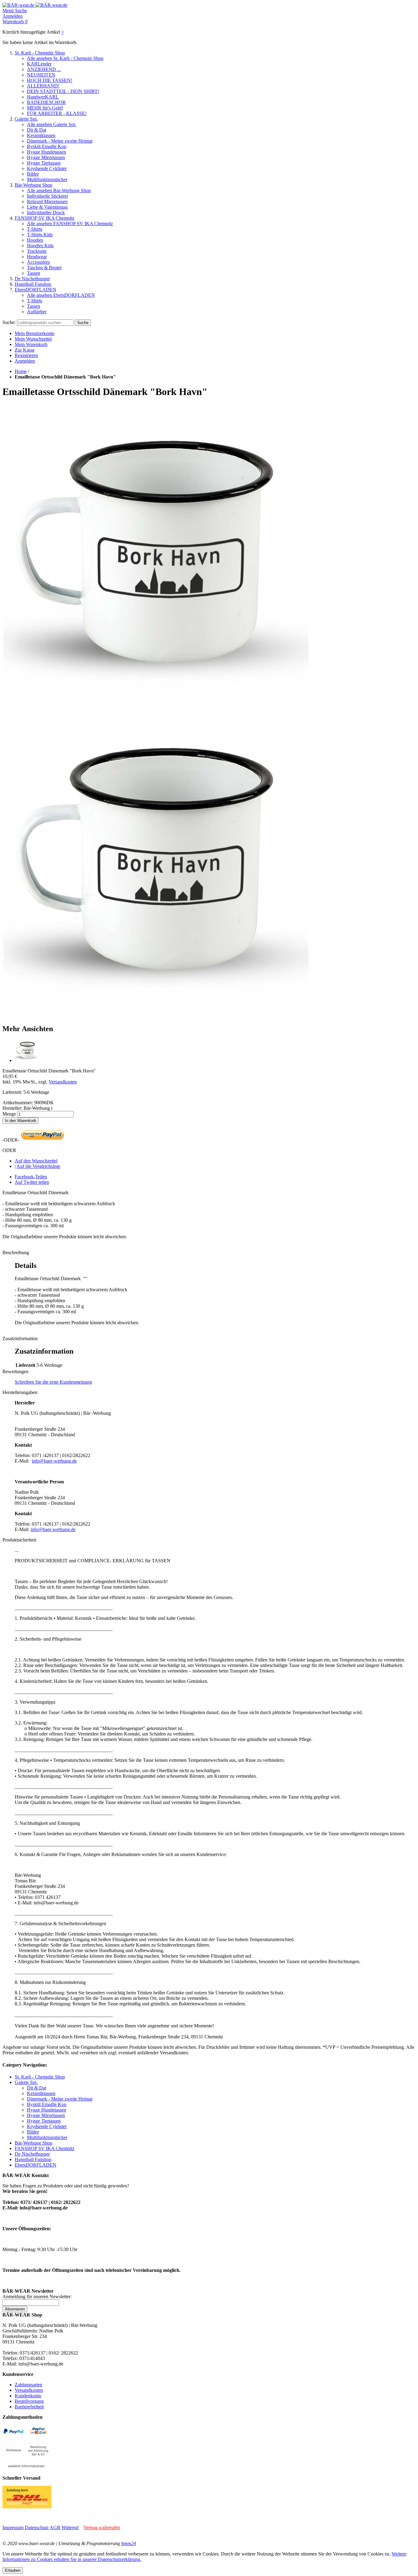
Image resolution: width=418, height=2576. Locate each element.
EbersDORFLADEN (35, 290)
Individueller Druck (46, 212)
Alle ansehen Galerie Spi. (52, 124)
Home (21, 371)
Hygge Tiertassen (44, 163)
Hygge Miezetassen (46, 157)
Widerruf (70, 2528)
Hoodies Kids (40, 246)
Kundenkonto (28, 2396)
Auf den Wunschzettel (36, 1161)
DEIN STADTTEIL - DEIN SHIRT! (63, 91)
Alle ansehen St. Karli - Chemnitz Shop (65, 58)
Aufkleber (37, 312)
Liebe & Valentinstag (47, 207)
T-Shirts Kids (40, 235)
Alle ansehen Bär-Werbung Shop (59, 190)
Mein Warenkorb (31, 344)
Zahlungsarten (28, 2385)
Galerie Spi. (26, 119)
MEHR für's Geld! (45, 108)
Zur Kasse (25, 350)
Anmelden (25, 361)
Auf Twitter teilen (32, 1182)
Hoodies (35, 240)
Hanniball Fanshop (33, 284)
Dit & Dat (37, 130)
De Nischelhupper (32, 279)
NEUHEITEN (41, 75)
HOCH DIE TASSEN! (50, 80)
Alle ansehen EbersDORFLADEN (61, 295)
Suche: (9, 322)
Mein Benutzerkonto (35, 333)
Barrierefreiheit (29, 2407)
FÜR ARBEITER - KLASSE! (57, 113)
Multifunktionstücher (47, 179)
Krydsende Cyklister (47, 168)
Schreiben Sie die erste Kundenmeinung (53, 1382)
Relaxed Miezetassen (47, 201)
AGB (55, 2528)
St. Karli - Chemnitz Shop (40, 53)
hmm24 (129, 2543)
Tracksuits (37, 251)
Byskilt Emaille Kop (47, 146)
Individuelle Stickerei (47, 196)
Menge (9, 1114)
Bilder (33, 174)
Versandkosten (63, 1082)
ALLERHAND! (43, 86)
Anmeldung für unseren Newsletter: (37, 2296)
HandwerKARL (43, 97)
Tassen (34, 273)
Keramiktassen (41, 135)
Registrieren (26, 355)
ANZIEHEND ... (44, 69)
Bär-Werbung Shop (34, 185)
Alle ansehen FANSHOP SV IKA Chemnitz (70, 224)
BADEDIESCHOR (46, 102)
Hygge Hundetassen (47, 152)
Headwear (37, 257)
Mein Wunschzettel (33, 339)
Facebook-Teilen (31, 1177)
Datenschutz (37, 2528)
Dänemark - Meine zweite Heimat (60, 141)
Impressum (13, 2528)
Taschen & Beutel (44, 268)
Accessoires (38, 262)
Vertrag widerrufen (102, 2528)
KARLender (39, 64)
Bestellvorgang (29, 2401)
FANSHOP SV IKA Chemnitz (45, 218)
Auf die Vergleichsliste (38, 1166)
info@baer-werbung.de (54, 1461)
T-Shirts (35, 229)
